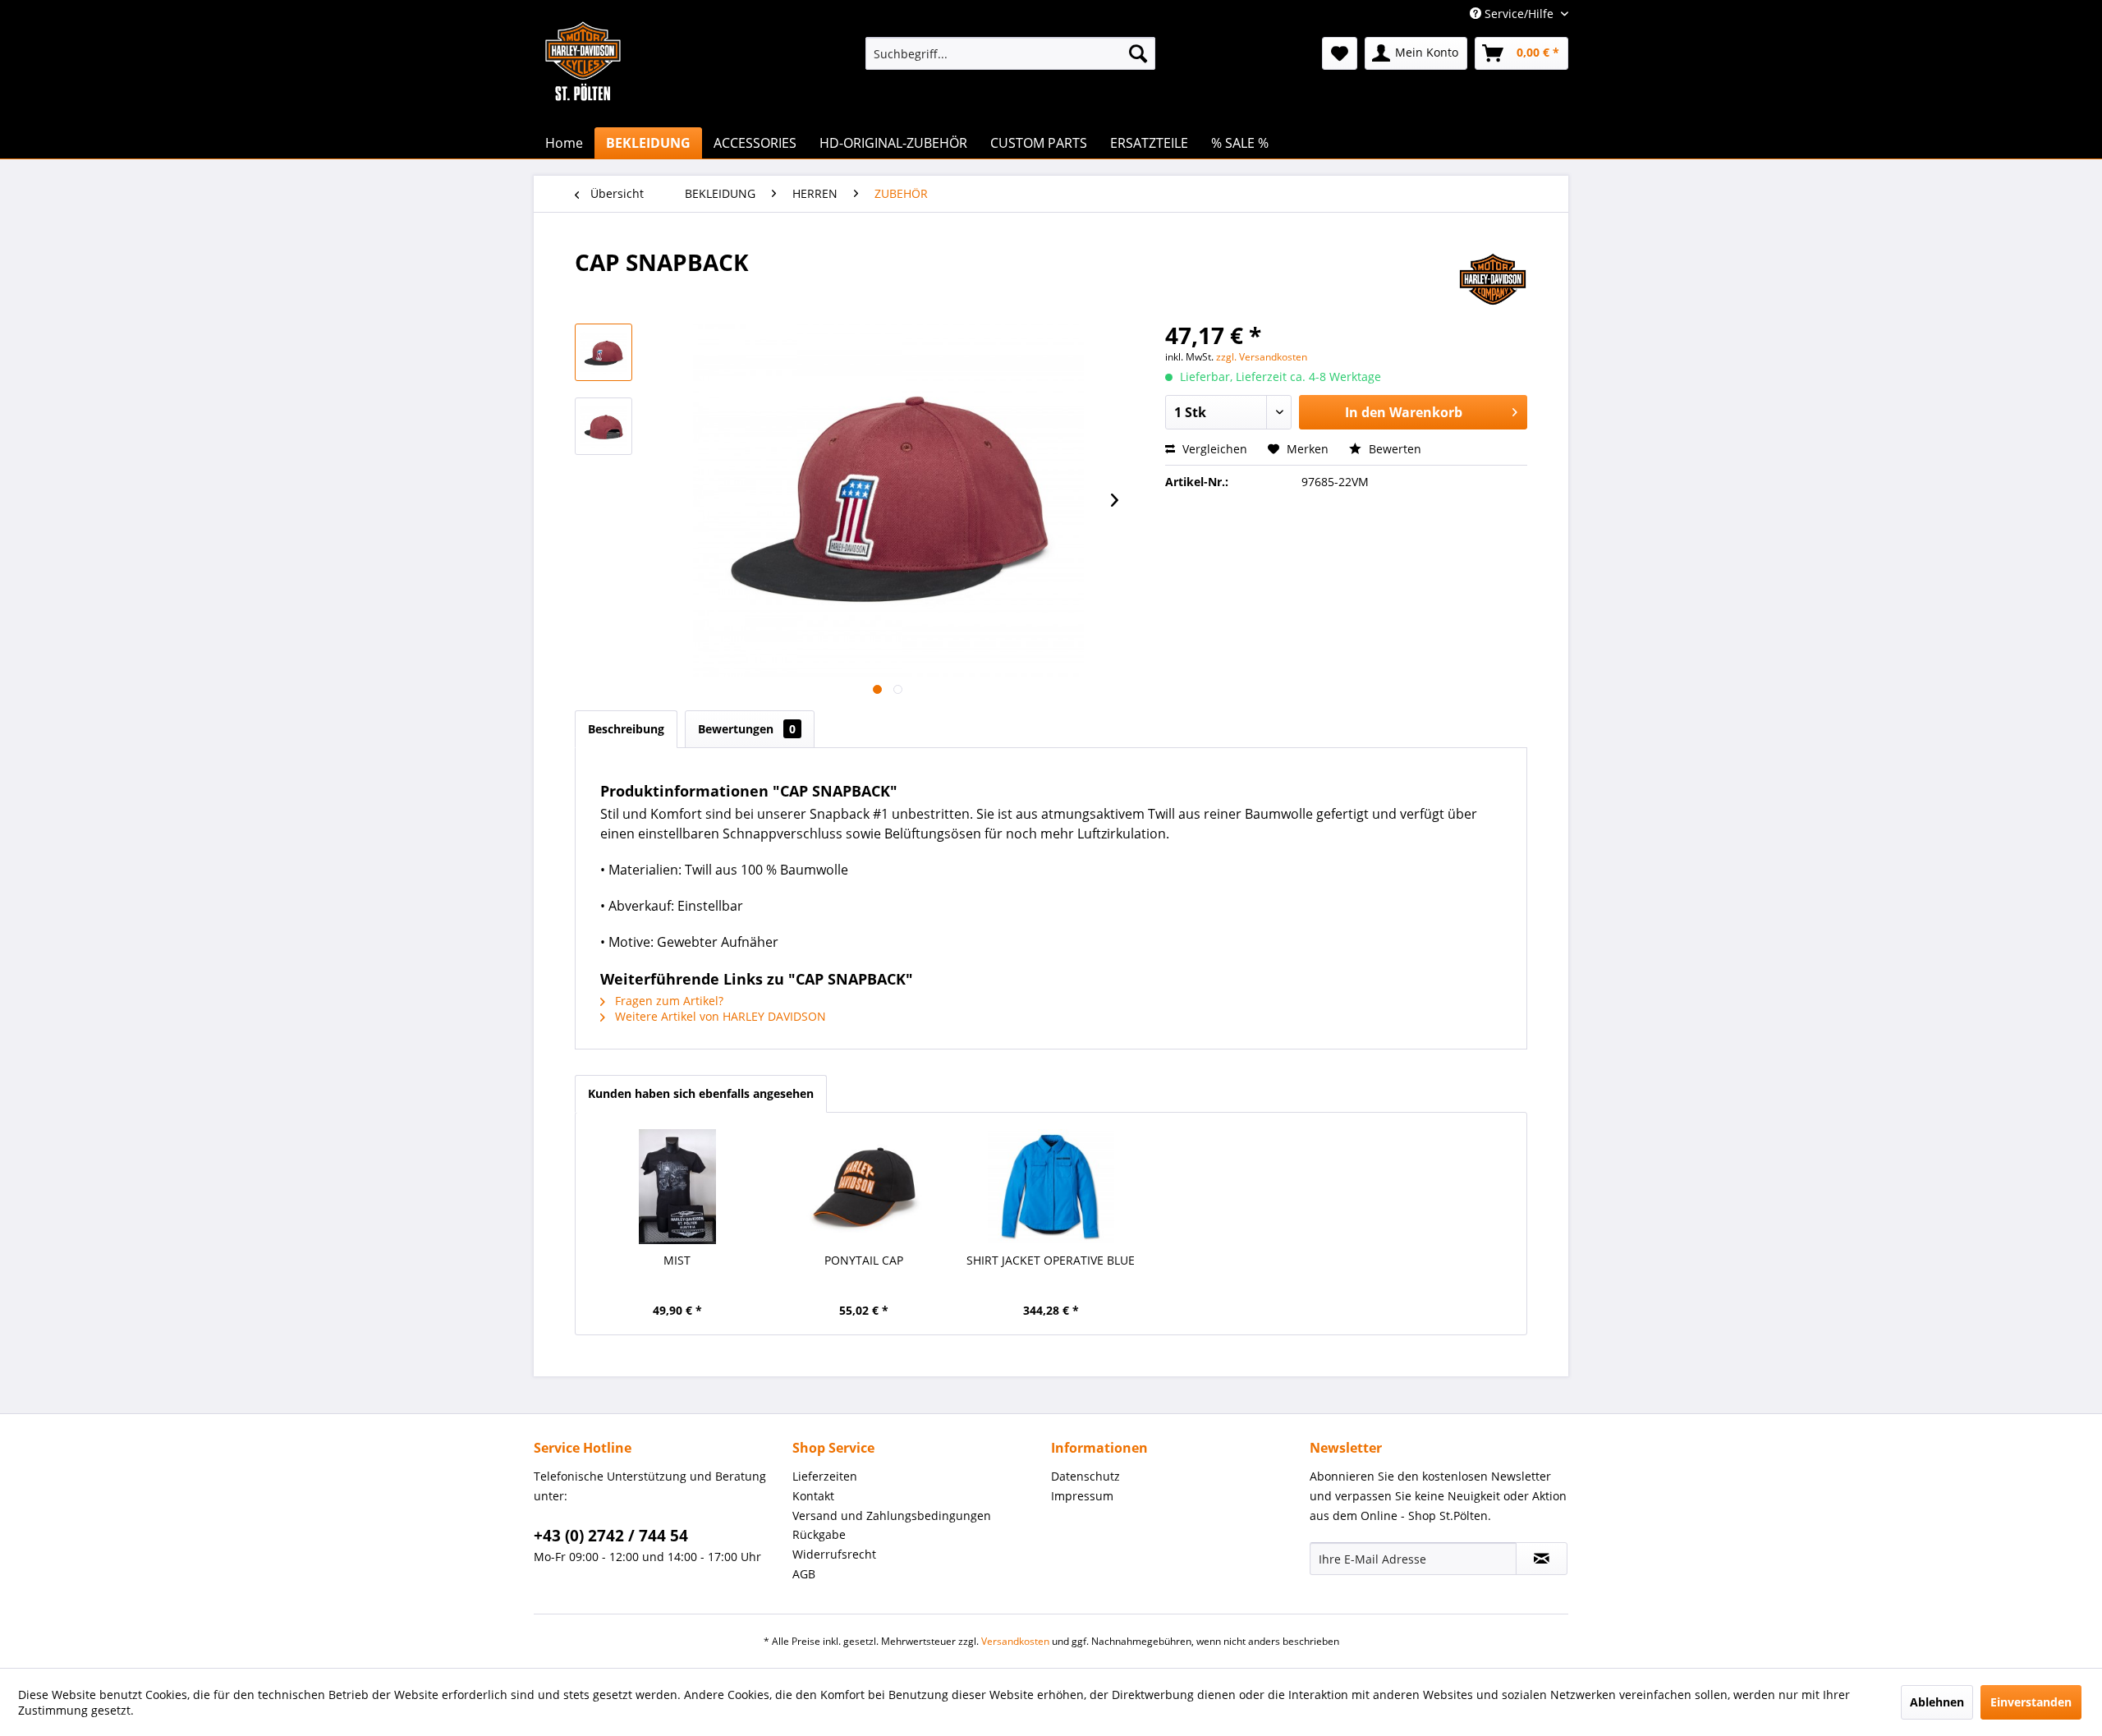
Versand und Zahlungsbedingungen (892, 1516)
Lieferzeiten (825, 1476)
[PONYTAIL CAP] (865, 1187)
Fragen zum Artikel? (668, 1001)
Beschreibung (626, 729)
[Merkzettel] (1340, 53)
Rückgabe (819, 1534)
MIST (677, 1260)
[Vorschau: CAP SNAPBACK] (604, 352)
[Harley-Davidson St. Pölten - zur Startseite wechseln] (583, 94)
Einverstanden (2031, 1702)
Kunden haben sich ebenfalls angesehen (701, 1093)
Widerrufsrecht (834, 1554)
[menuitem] (1010, 53)
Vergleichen (1213, 449)
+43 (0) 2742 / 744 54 (611, 1536)
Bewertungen (747, 729)
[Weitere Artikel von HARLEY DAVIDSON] (1493, 278)
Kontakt (813, 1496)
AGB (804, 1574)
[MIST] (677, 1187)
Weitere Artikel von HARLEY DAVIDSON (719, 1016)
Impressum (1082, 1496)
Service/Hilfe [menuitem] (1519, 14)
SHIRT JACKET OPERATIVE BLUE (1051, 1260)
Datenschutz (1085, 1476)
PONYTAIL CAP (864, 1260)
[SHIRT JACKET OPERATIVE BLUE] (1051, 1187)
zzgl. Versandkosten (1262, 357)
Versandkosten (1015, 1641)
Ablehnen (1937, 1702)
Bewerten (1393, 449)
